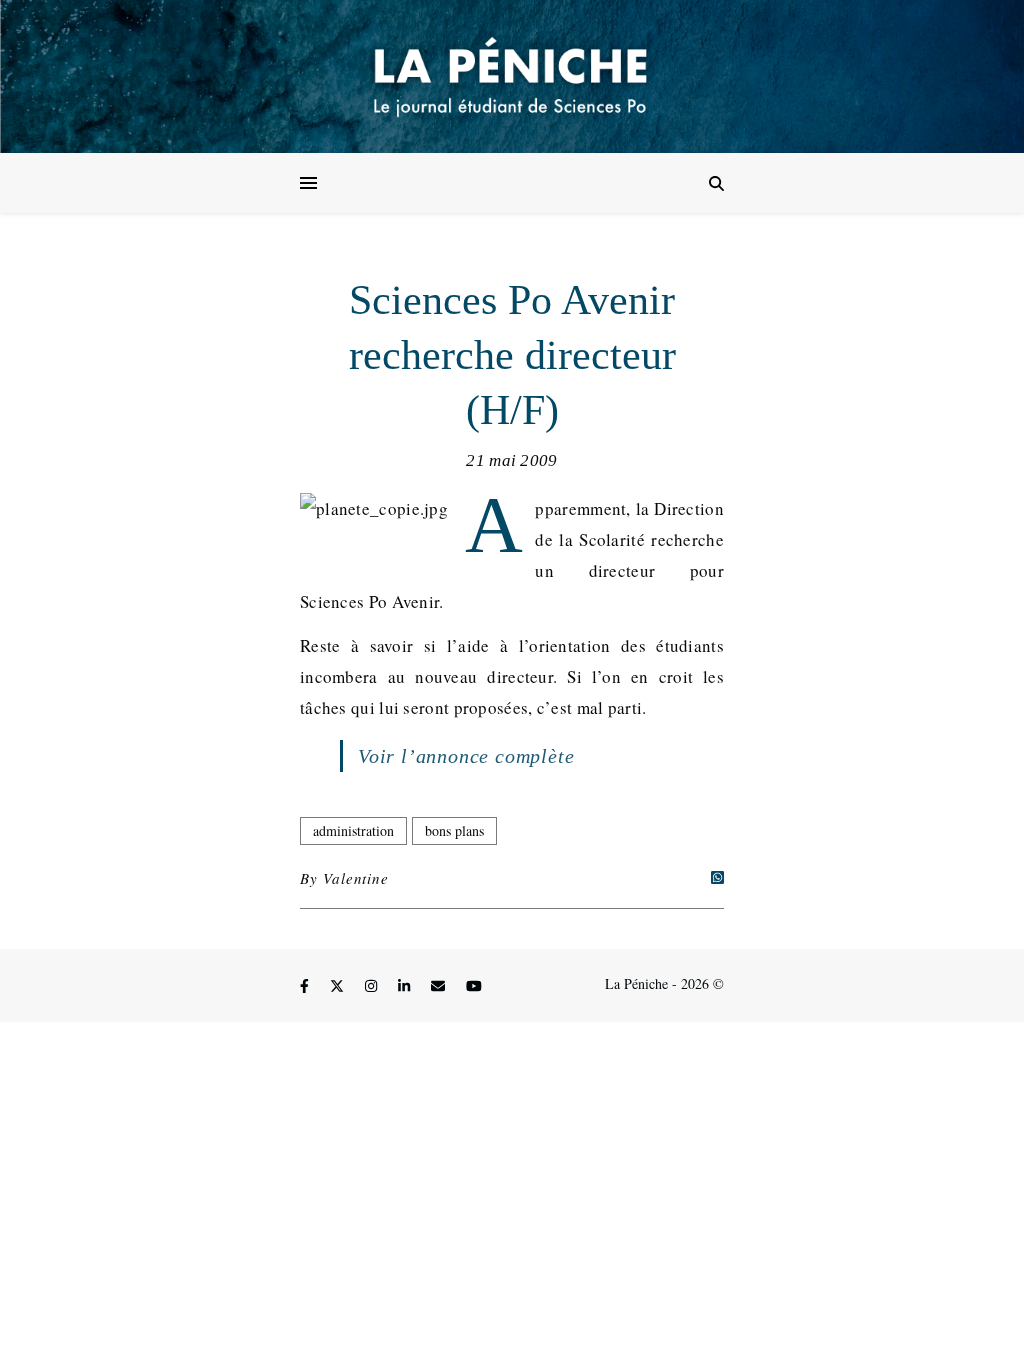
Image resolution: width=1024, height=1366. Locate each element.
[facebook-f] (306, 986)
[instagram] (373, 986)
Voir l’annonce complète (466, 756)
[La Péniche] (512, 76)
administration (353, 830)
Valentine (355, 878)
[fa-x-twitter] (339, 986)
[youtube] (474, 986)
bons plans (454, 830)
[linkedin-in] (406, 986)
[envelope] (440, 986)
